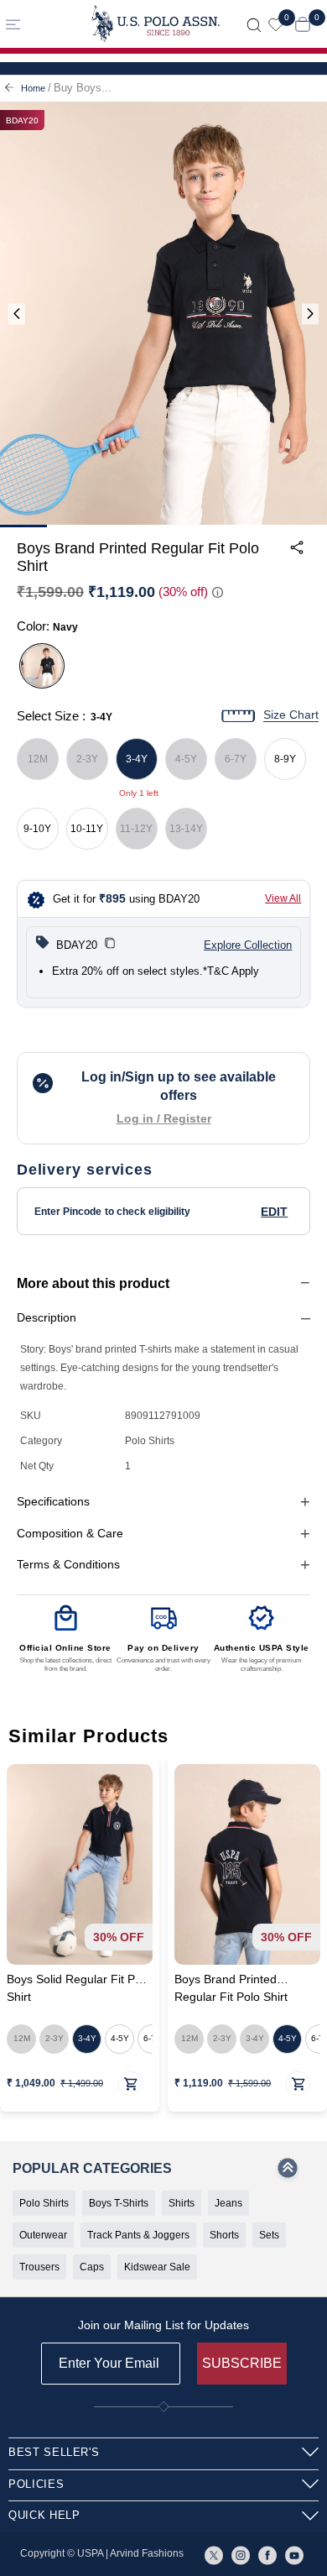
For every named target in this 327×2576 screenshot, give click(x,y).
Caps (92, 2267)
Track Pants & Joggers (138, 2235)
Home (33, 88)
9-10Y (37, 829)
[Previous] (17, 314)
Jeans (228, 2203)
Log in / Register (164, 1118)
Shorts (224, 2235)
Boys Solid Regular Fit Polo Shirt (79, 1989)
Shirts (182, 2203)
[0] (276, 24)
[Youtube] (294, 2554)
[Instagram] (241, 2554)
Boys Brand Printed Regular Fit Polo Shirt (231, 1989)
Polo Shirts (44, 2203)
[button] (110, 945)
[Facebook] (267, 2554)
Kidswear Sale (157, 2267)
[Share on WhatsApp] (171, 615)
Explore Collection (248, 945)
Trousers (39, 2267)
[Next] (310, 314)
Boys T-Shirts (119, 2203)
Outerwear (43, 2235)
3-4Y (137, 759)
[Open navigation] (39, 24)
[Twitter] (214, 2554)
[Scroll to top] (288, 2173)
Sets (269, 2235)
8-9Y (285, 759)
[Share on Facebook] (210, 615)
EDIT (274, 1212)
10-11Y (87, 829)
